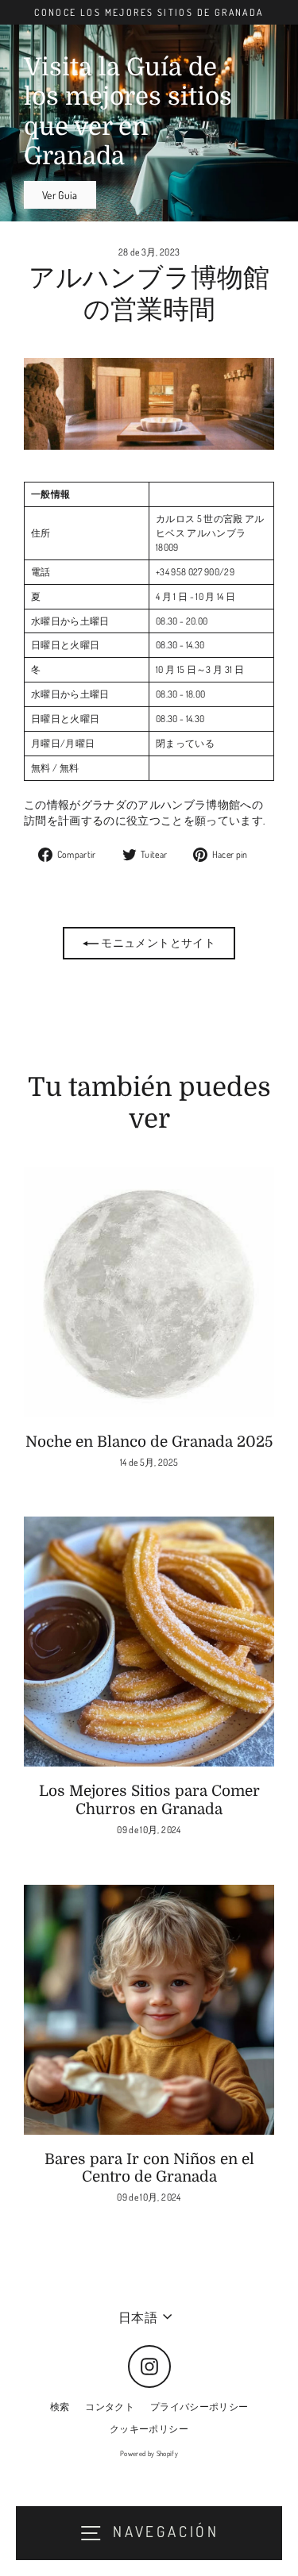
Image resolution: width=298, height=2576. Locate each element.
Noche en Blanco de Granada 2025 (149, 1442)
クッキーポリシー (149, 2429)
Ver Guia (60, 195)
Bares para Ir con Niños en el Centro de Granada (149, 2168)
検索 (60, 2407)
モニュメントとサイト (157, 942)
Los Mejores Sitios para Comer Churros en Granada (149, 1800)
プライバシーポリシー (199, 2407)
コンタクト (110, 2407)
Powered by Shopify (149, 2453)
